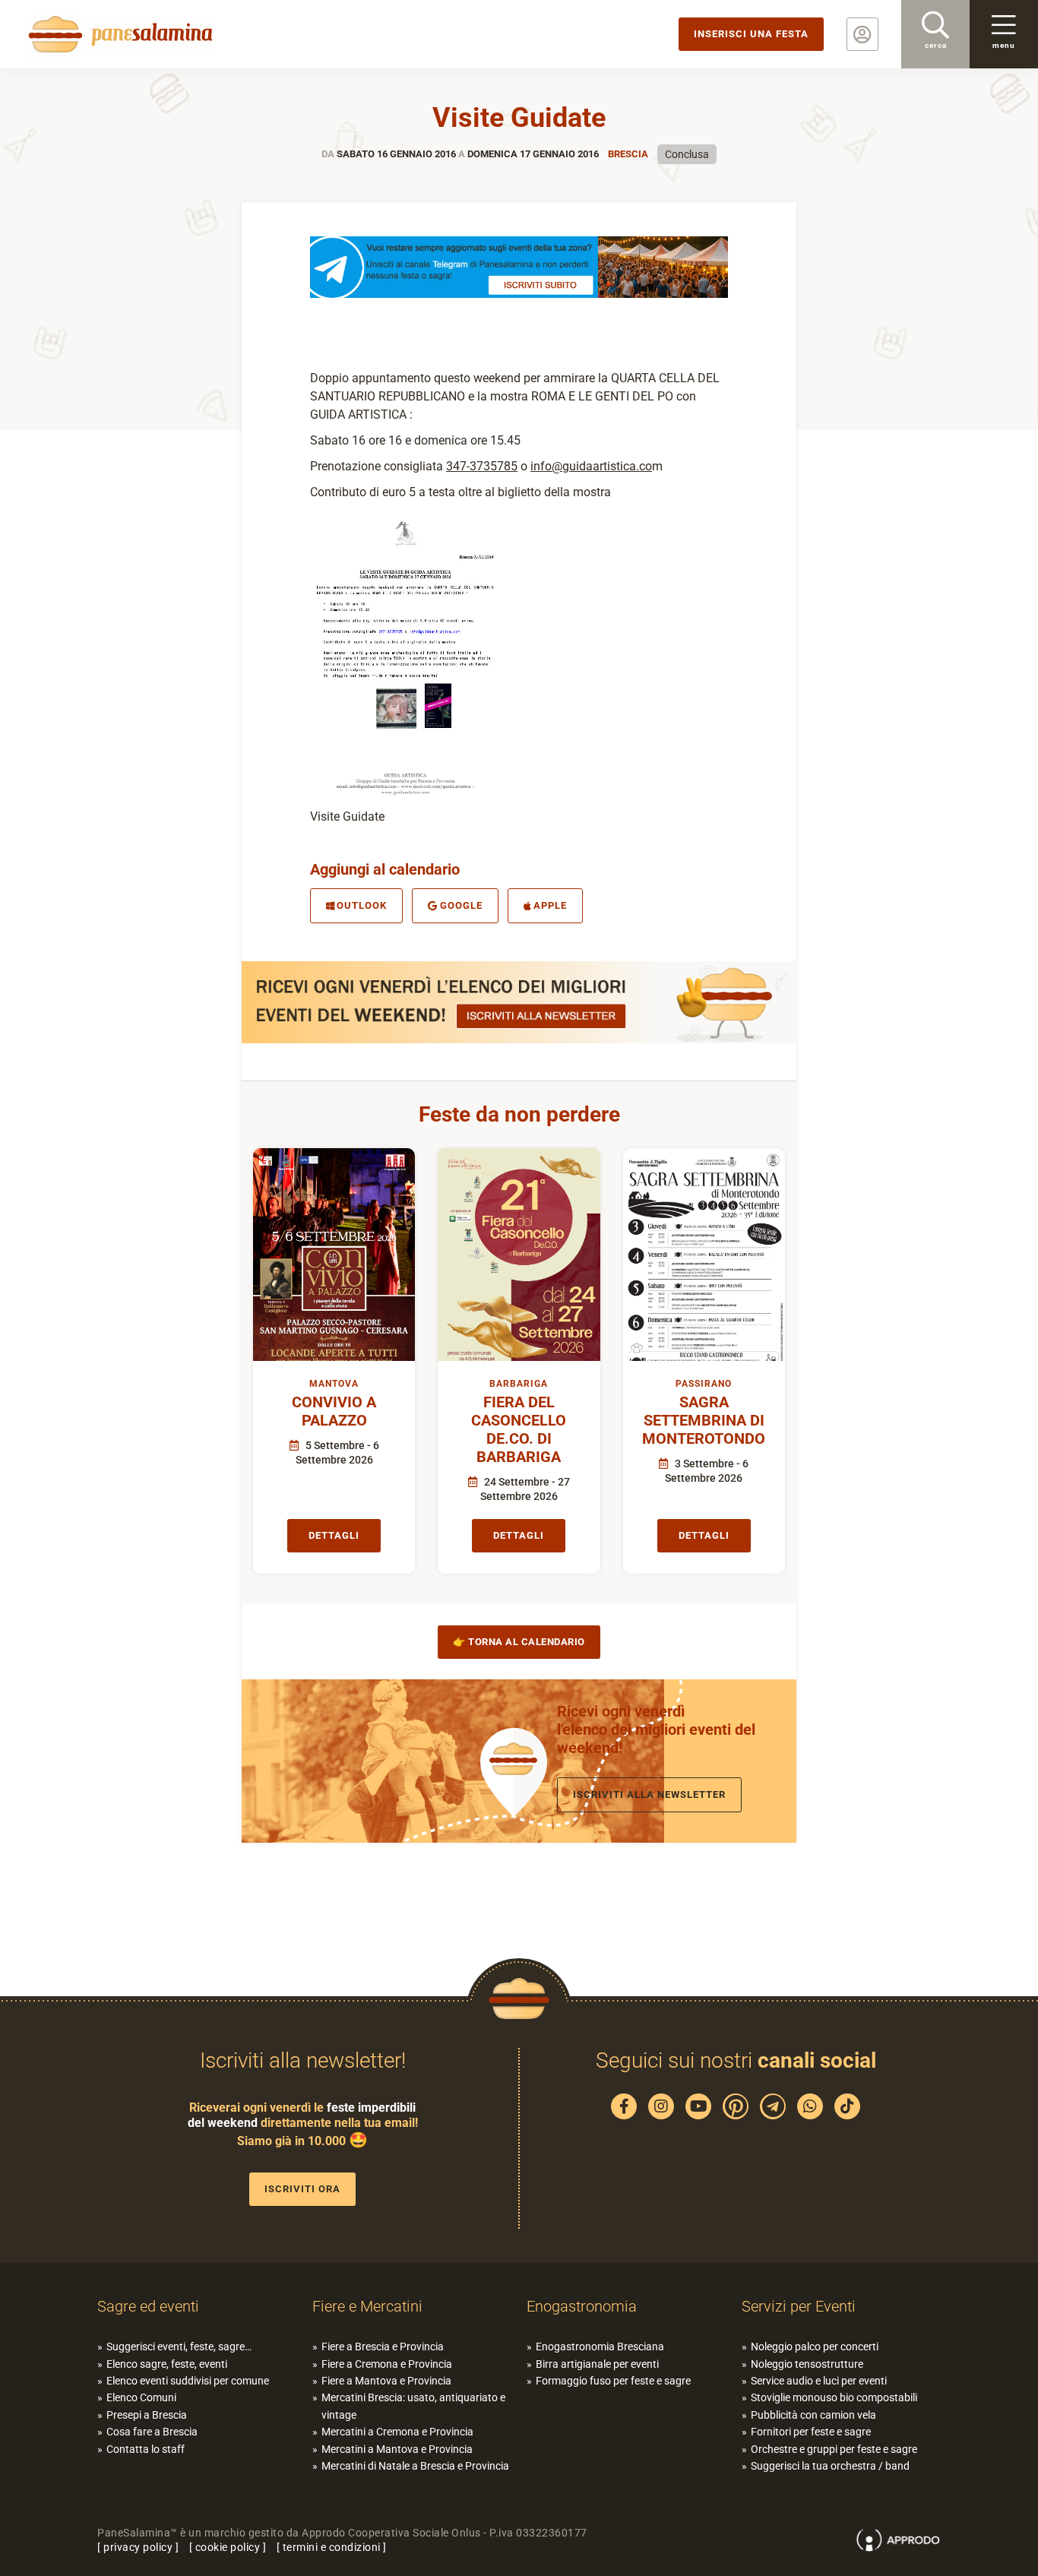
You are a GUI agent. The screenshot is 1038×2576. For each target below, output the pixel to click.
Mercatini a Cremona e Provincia (397, 2432)
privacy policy (138, 2547)
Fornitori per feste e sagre (811, 2432)
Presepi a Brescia (147, 2415)
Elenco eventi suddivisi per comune (188, 2381)
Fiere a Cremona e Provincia (387, 2364)
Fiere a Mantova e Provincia (386, 2381)
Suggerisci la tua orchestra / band (830, 2466)
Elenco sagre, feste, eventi (167, 2364)
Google (461, 905)
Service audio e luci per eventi (819, 2381)
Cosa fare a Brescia (152, 2432)
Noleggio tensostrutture (807, 2364)
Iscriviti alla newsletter (649, 1794)
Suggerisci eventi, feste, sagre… (179, 2347)
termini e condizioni (332, 2547)
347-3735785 (482, 466)
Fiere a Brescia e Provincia (383, 2347)
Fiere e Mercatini (367, 2306)
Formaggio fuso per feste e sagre (613, 2381)
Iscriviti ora (302, 2189)
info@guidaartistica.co (591, 466)
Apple (550, 905)
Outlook (362, 905)
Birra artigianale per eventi (597, 2364)
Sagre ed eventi (148, 2306)
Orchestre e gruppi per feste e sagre (834, 2449)
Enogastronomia (582, 2306)
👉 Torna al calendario (519, 1642)
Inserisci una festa (751, 34)
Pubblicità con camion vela (813, 2415)
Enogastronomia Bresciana (600, 2347)
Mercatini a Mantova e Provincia (397, 2449)
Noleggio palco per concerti (815, 2347)
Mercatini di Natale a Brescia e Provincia (415, 2466)
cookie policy (228, 2547)
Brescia (628, 154)
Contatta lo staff (146, 2449)
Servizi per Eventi (799, 2306)
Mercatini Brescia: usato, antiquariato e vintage (413, 2406)
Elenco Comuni (141, 2397)
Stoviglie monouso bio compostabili (834, 2397)
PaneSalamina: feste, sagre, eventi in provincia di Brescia (118, 34)
